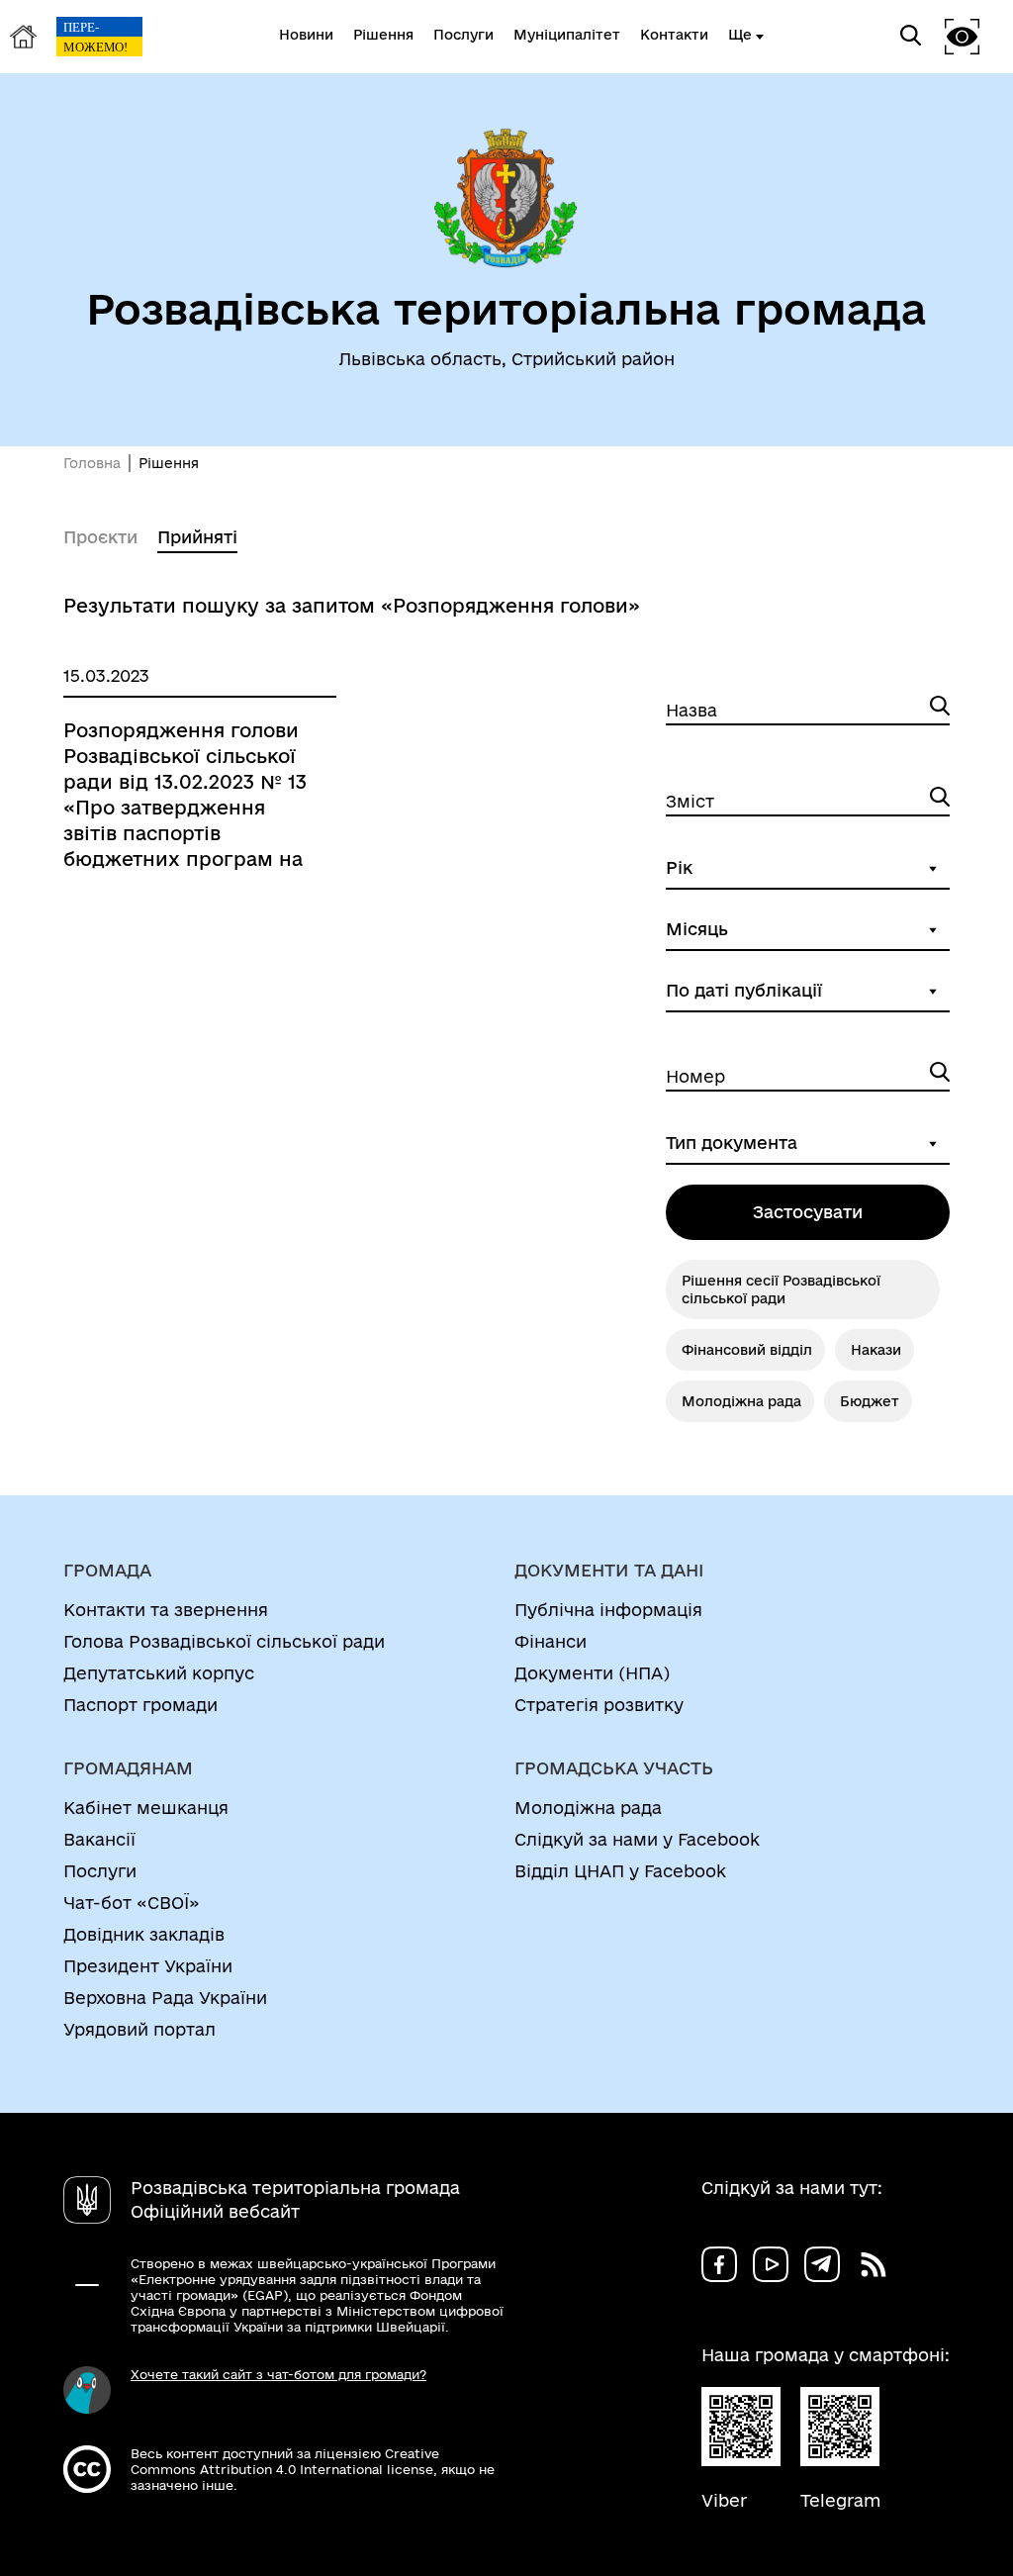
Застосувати (808, 1212)
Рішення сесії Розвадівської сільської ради (781, 1289)
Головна (92, 463)
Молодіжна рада (741, 1401)
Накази (876, 1350)
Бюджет (870, 1401)
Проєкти (100, 537)
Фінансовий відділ (747, 1350)
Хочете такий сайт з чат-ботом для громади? (278, 2374)
